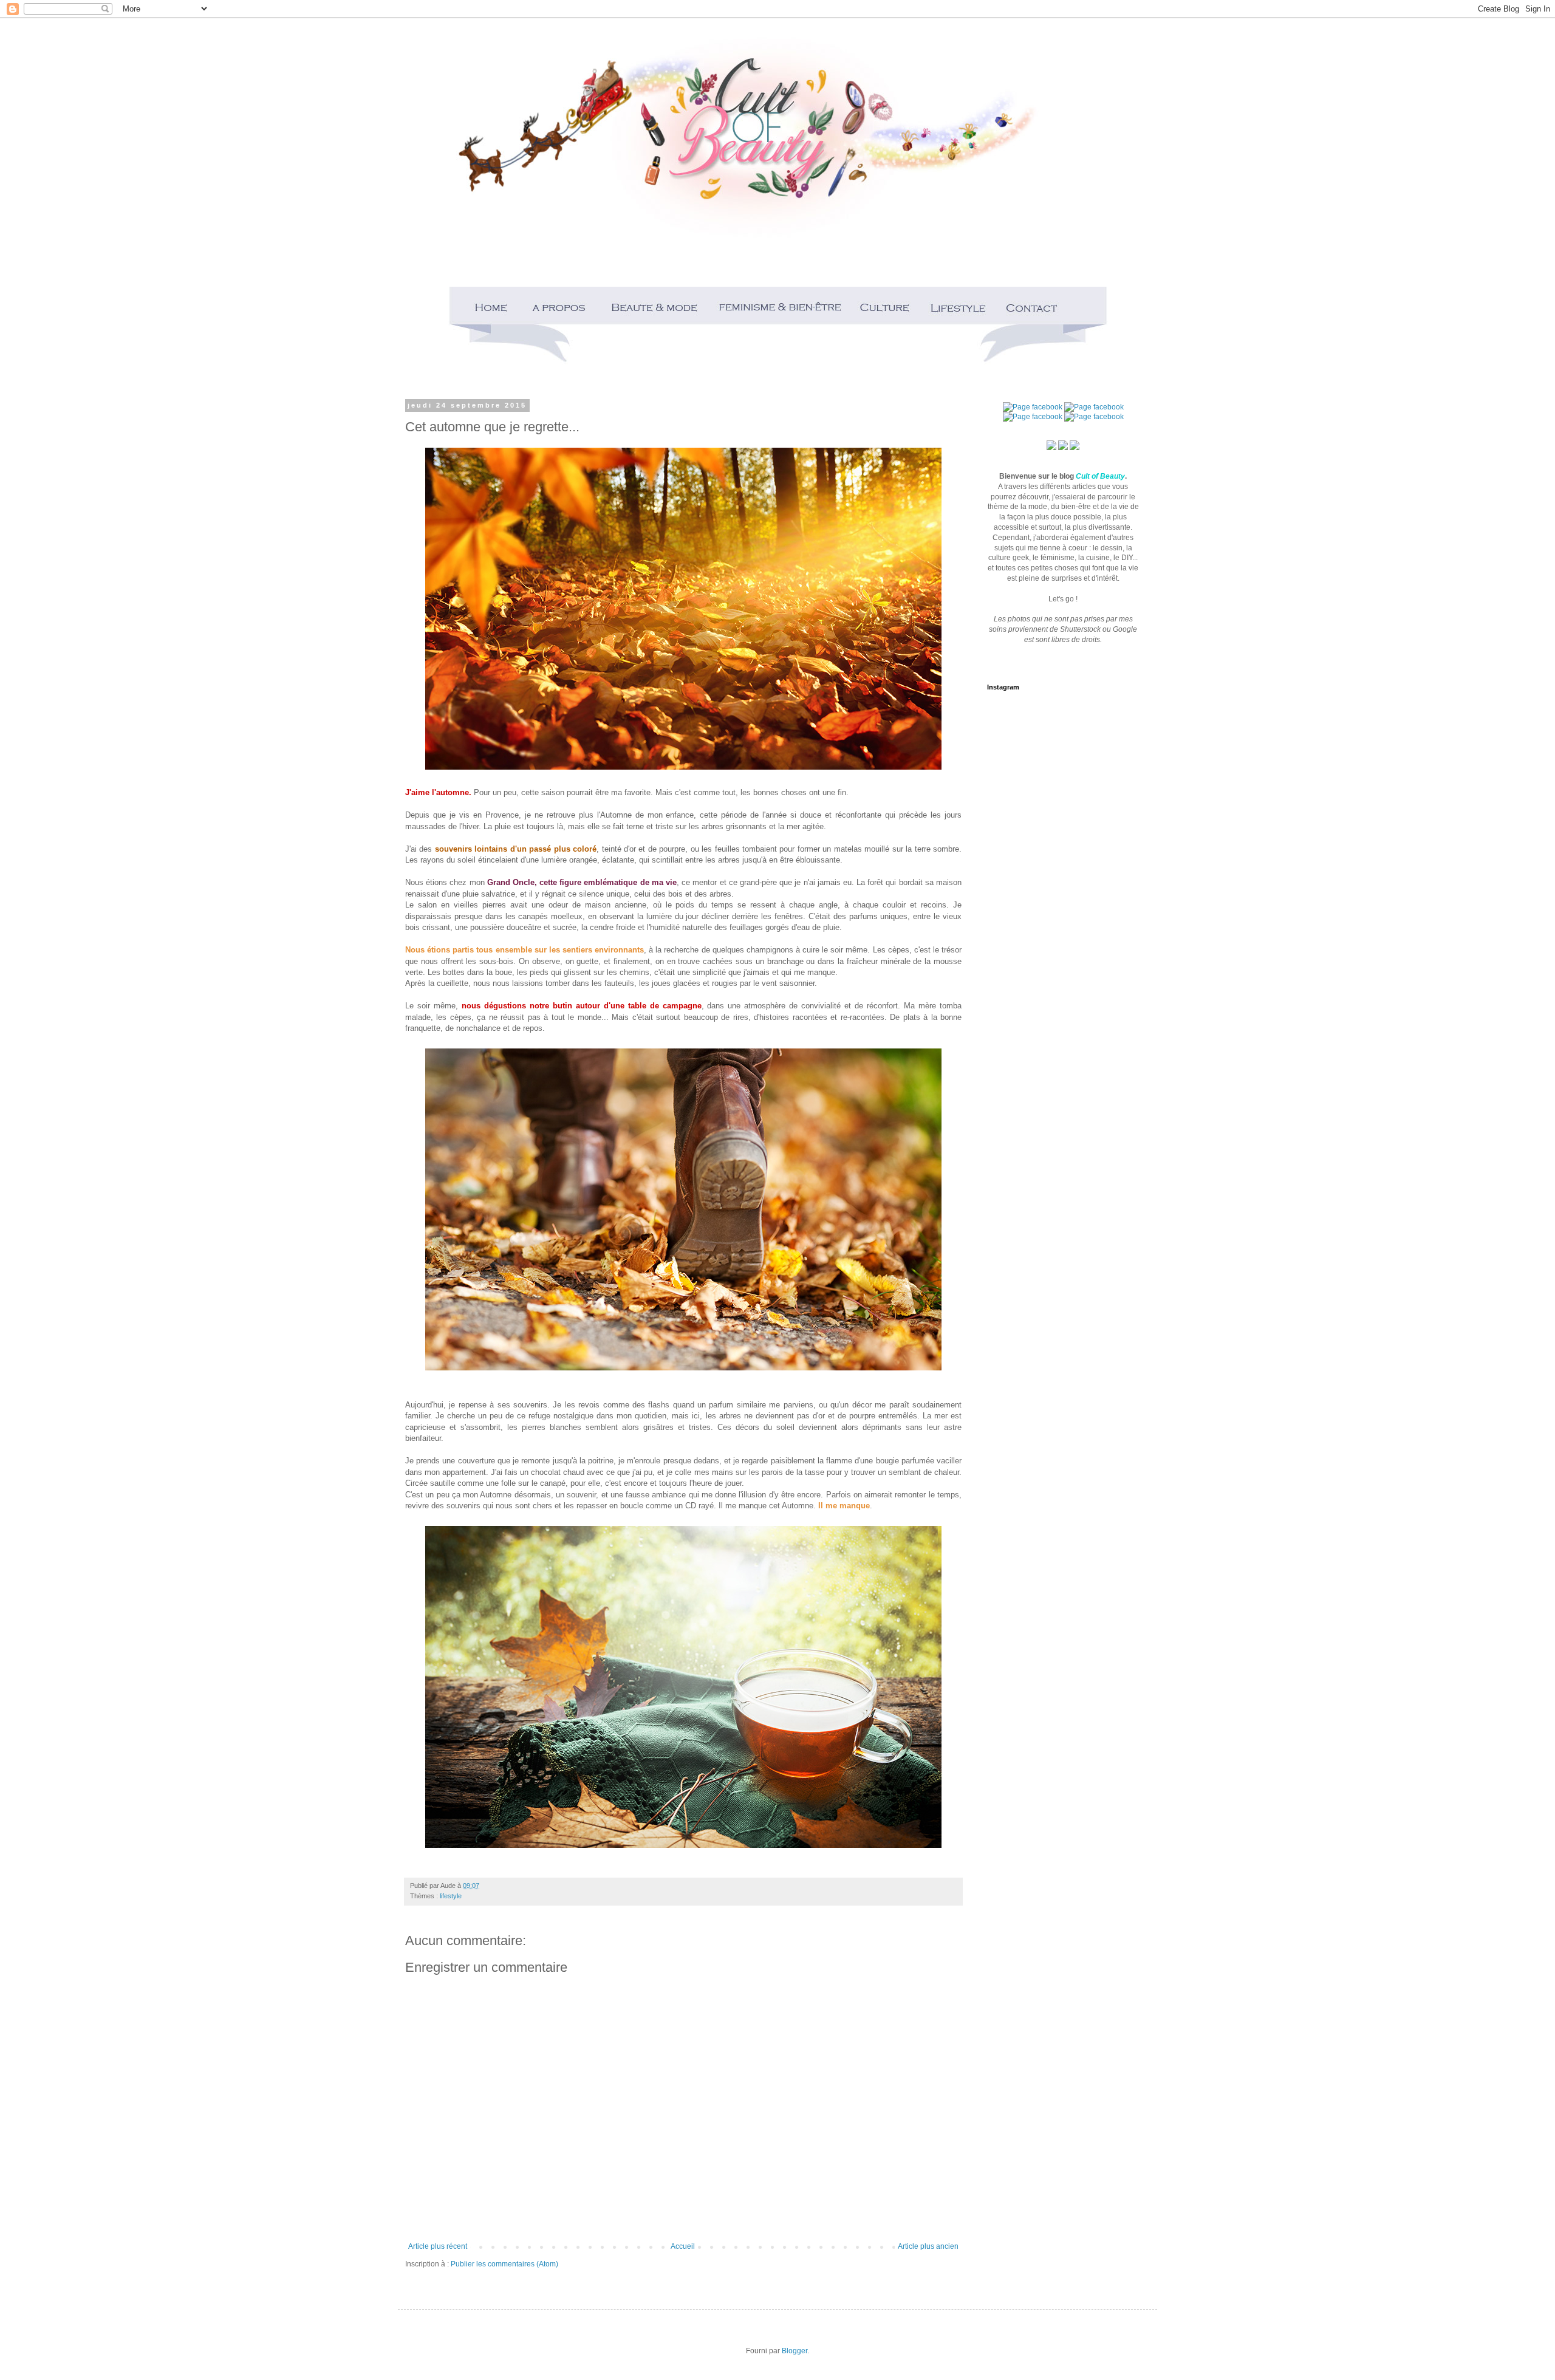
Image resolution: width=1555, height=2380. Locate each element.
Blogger (795, 2351)
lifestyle (451, 1896)
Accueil (683, 2246)
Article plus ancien (928, 2246)
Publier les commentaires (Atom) (504, 2264)
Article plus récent (438, 2246)
